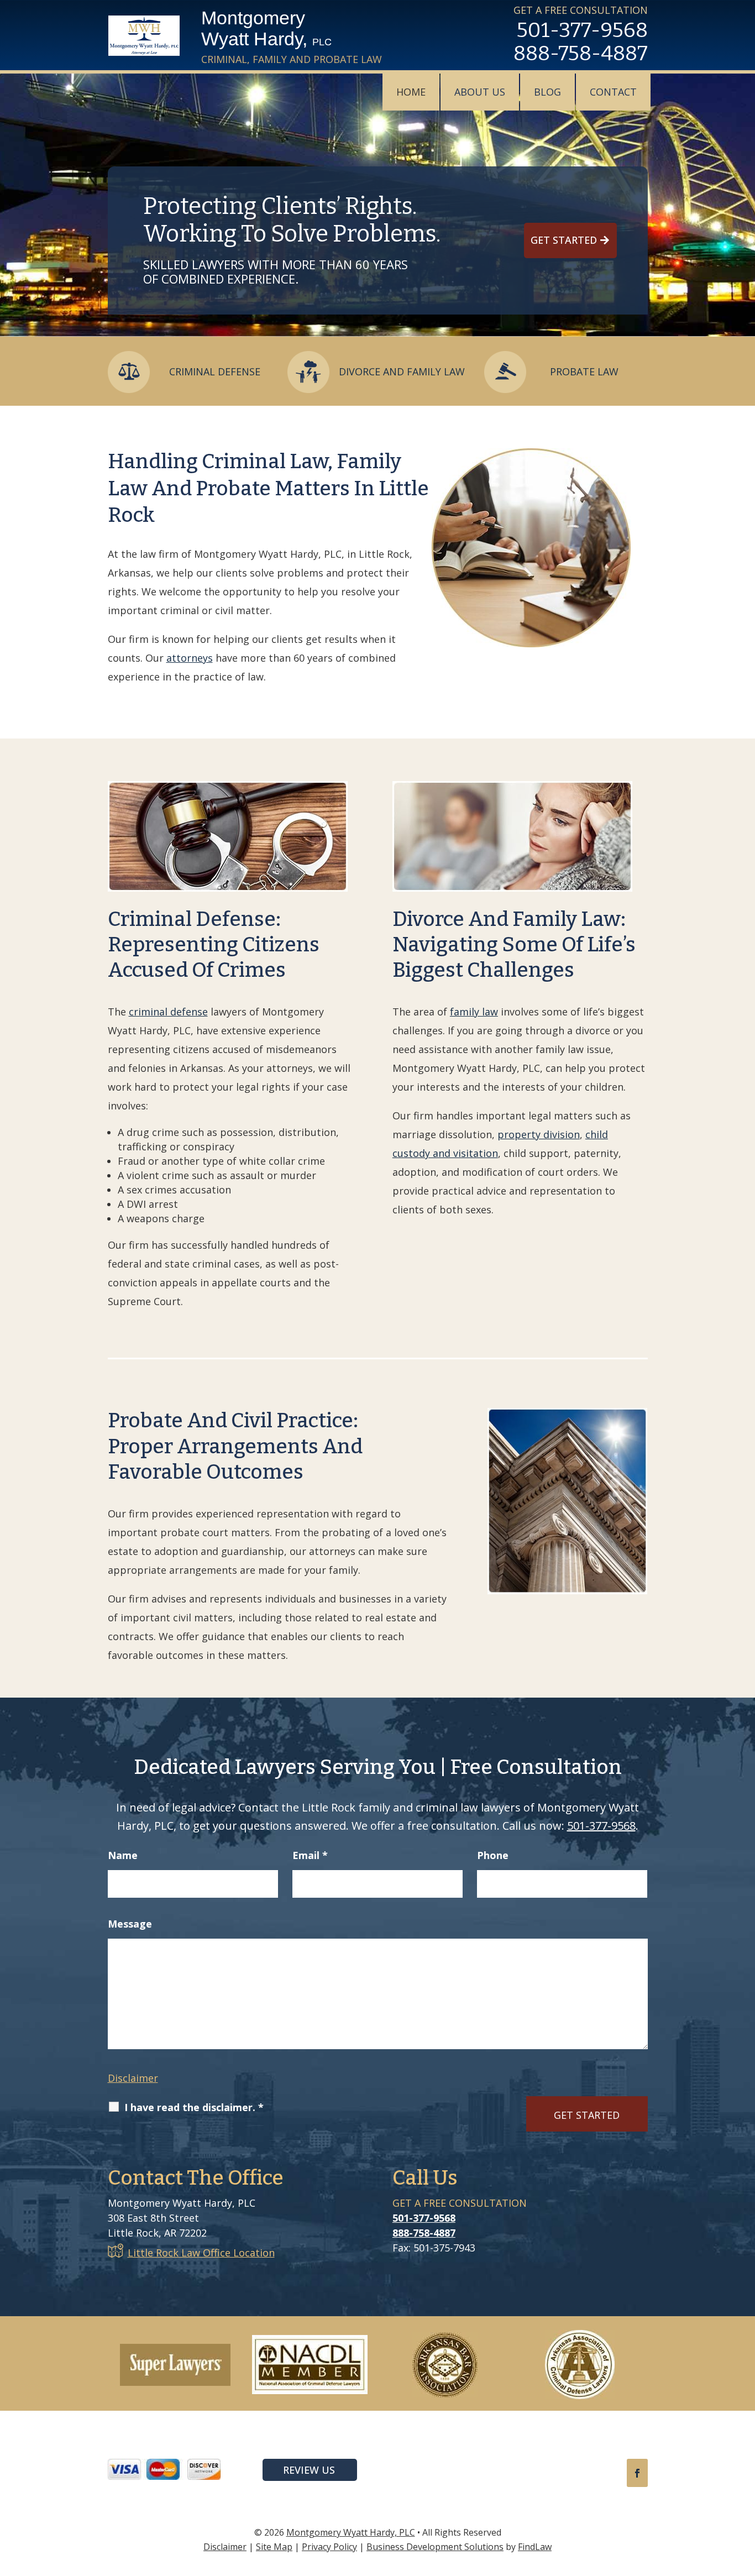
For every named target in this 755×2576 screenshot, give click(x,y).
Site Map (274, 2547)
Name (123, 1855)
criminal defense (168, 1012)
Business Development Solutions (435, 2547)
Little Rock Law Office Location (201, 2253)
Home (411, 92)
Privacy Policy (329, 2547)
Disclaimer (133, 2078)
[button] (744, 2496)
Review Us (309, 2470)
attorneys (190, 658)
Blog (547, 92)
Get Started (564, 240)
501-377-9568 (582, 30)
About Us (480, 92)
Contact (613, 92)
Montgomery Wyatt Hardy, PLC (351, 2532)
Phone (493, 1855)
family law (474, 1012)
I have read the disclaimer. (194, 2107)
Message (130, 1924)
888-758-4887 (581, 53)
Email (310, 1855)
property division (539, 1134)
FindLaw (535, 2547)
